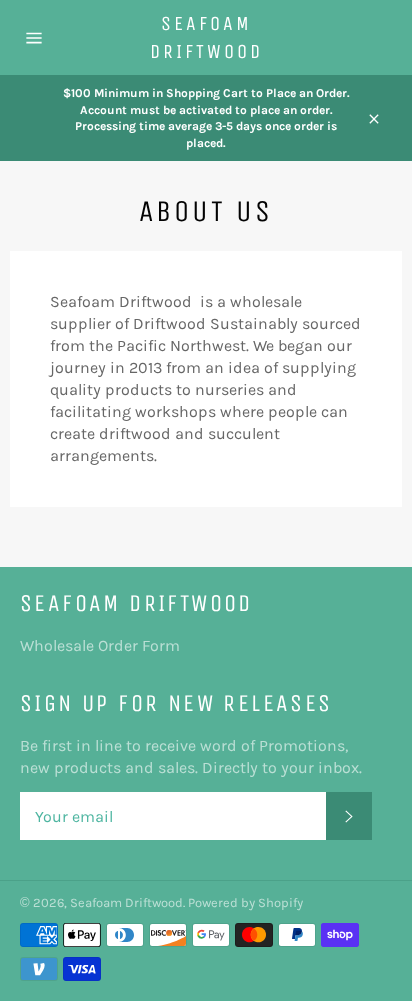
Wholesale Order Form (100, 645)
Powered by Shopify (245, 902)
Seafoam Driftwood (206, 37)
